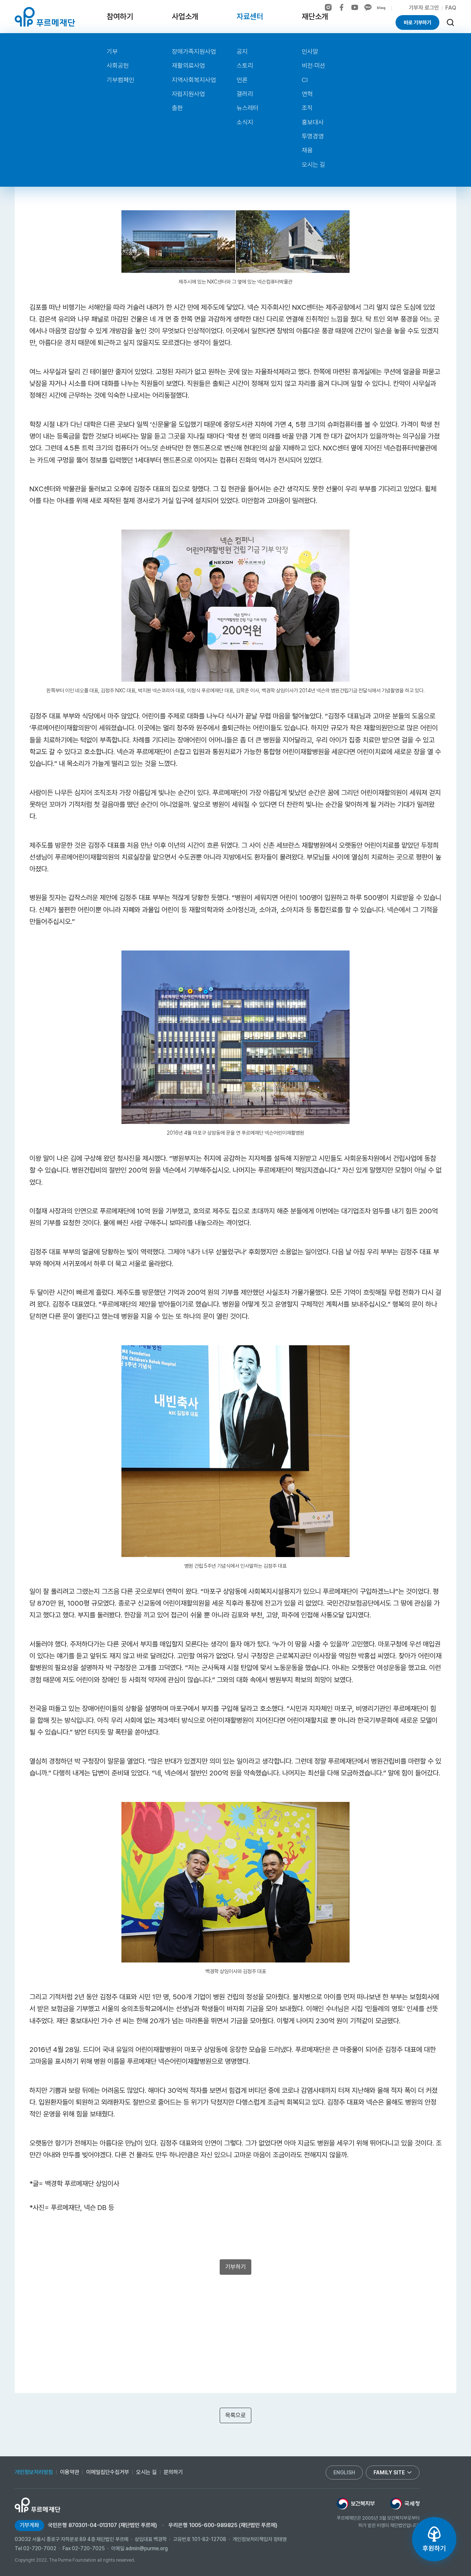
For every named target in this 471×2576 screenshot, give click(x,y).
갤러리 (245, 94)
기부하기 (235, 2267)
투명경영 (313, 136)
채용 (307, 150)
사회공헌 (118, 66)
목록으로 (235, 2415)
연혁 (307, 94)
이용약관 (70, 2472)
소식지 (245, 122)
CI (305, 80)
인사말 (310, 52)
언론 (242, 80)
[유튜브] (355, 7)
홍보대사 (313, 122)
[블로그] (381, 8)
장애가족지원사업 (194, 52)
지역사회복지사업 (194, 80)
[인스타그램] (328, 7)
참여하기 (120, 16)
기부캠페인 (121, 80)
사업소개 (185, 16)
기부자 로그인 (424, 8)
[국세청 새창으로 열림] (405, 2503)
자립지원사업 (188, 94)
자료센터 (250, 16)
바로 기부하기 (417, 22)
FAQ (451, 8)
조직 (307, 108)
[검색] (450, 22)
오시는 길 (314, 165)
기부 (112, 52)
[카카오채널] (368, 7)
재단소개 (315, 16)
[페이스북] (341, 7)
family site (389, 2473)
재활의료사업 (188, 66)
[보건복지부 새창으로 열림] (356, 2503)
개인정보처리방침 (34, 2472)
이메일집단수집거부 (108, 2472)
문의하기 (173, 2472)
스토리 (245, 66)
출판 (177, 108)
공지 (242, 52)
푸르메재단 (45, 17)
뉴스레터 (248, 108)
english (344, 2473)
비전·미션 (314, 66)
